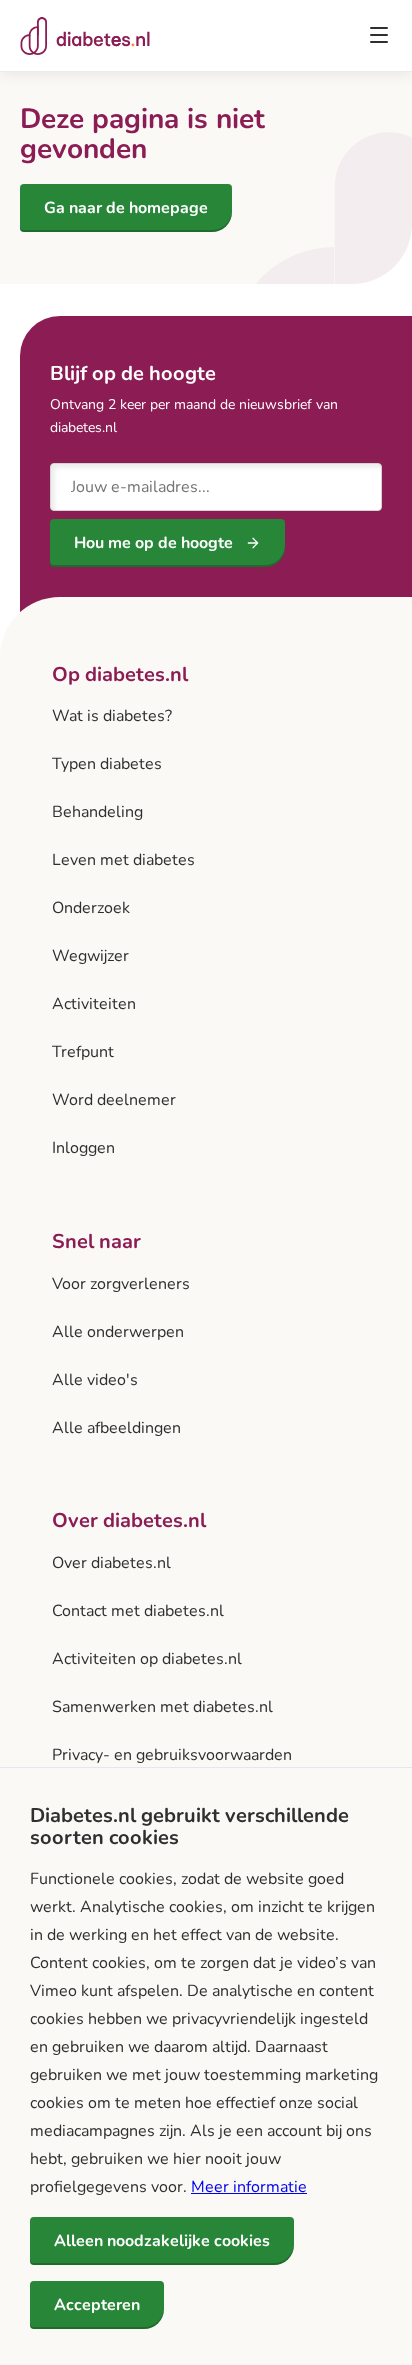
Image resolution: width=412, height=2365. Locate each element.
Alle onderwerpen (118, 1332)
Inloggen (83, 1148)
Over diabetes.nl (111, 1563)
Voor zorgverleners (121, 1284)
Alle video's (95, 1380)
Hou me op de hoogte (153, 543)
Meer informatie (249, 2187)
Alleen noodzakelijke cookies (162, 2241)
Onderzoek (91, 908)
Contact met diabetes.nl (138, 1611)
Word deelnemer (114, 1100)
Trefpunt (83, 1052)
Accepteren (97, 2305)
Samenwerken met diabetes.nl (162, 1707)
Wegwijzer (90, 956)
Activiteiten (94, 1004)
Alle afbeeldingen (116, 1428)
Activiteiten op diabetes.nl (147, 1659)
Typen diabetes (107, 764)
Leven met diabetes (123, 860)
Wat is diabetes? (112, 716)
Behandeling (97, 812)
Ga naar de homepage (126, 208)
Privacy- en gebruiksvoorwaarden (172, 1755)
